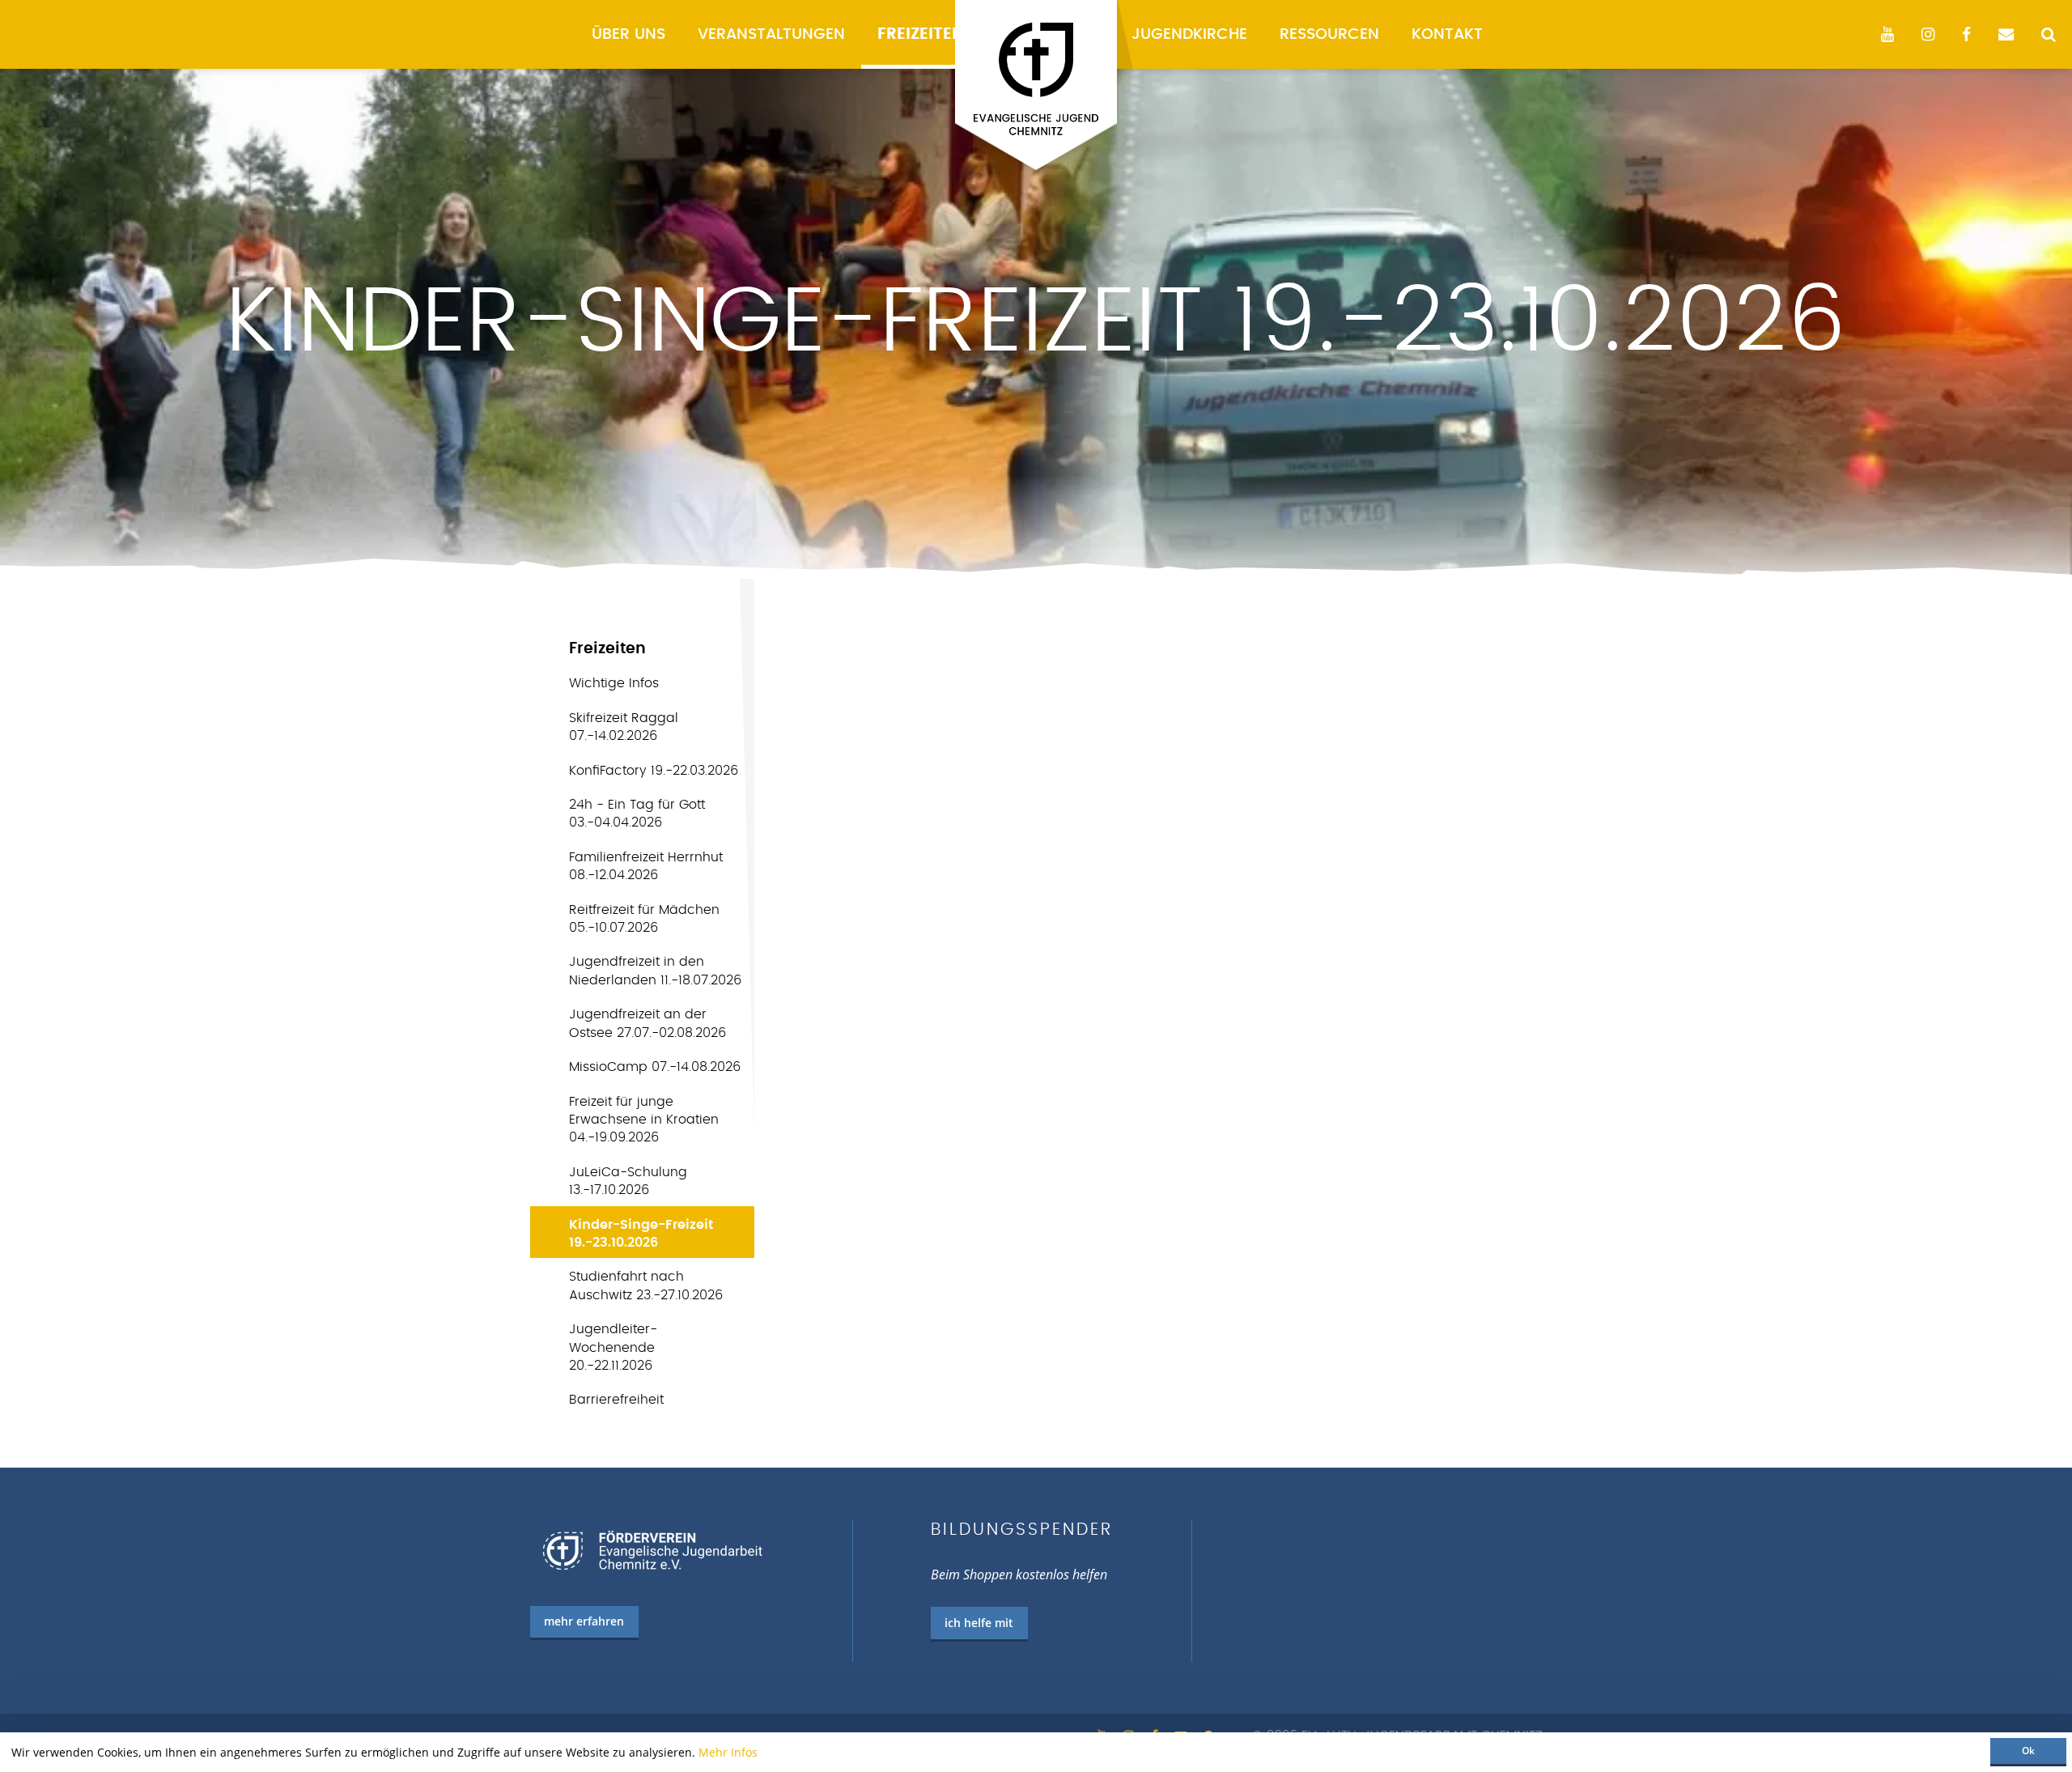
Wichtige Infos (614, 683)
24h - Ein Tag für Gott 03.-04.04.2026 (637, 814)
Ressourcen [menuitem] (1329, 34)
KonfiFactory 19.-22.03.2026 (654, 771)
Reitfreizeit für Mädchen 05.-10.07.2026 (644, 919)
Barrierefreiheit (616, 1400)
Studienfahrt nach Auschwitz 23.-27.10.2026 (646, 1285)
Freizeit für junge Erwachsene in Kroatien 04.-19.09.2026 (644, 1120)
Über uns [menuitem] (628, 34)
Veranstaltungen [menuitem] (771, 34)
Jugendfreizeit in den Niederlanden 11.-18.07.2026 (655, 971)
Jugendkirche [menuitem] (1189, 34)
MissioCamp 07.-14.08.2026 (655, 1067)
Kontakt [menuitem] (1447, 34)
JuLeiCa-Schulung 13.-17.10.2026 (628, 1181)
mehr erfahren (584, 1621)
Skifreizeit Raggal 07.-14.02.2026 (624, 727)
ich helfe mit (979, 1623)
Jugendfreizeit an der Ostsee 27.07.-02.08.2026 (647, 1023)
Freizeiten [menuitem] (921, 34)
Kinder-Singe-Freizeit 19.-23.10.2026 (641, 1234)
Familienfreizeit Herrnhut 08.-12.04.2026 (646, 866)
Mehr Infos (728, 1752)
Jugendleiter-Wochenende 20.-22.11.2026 (613, 1347)
